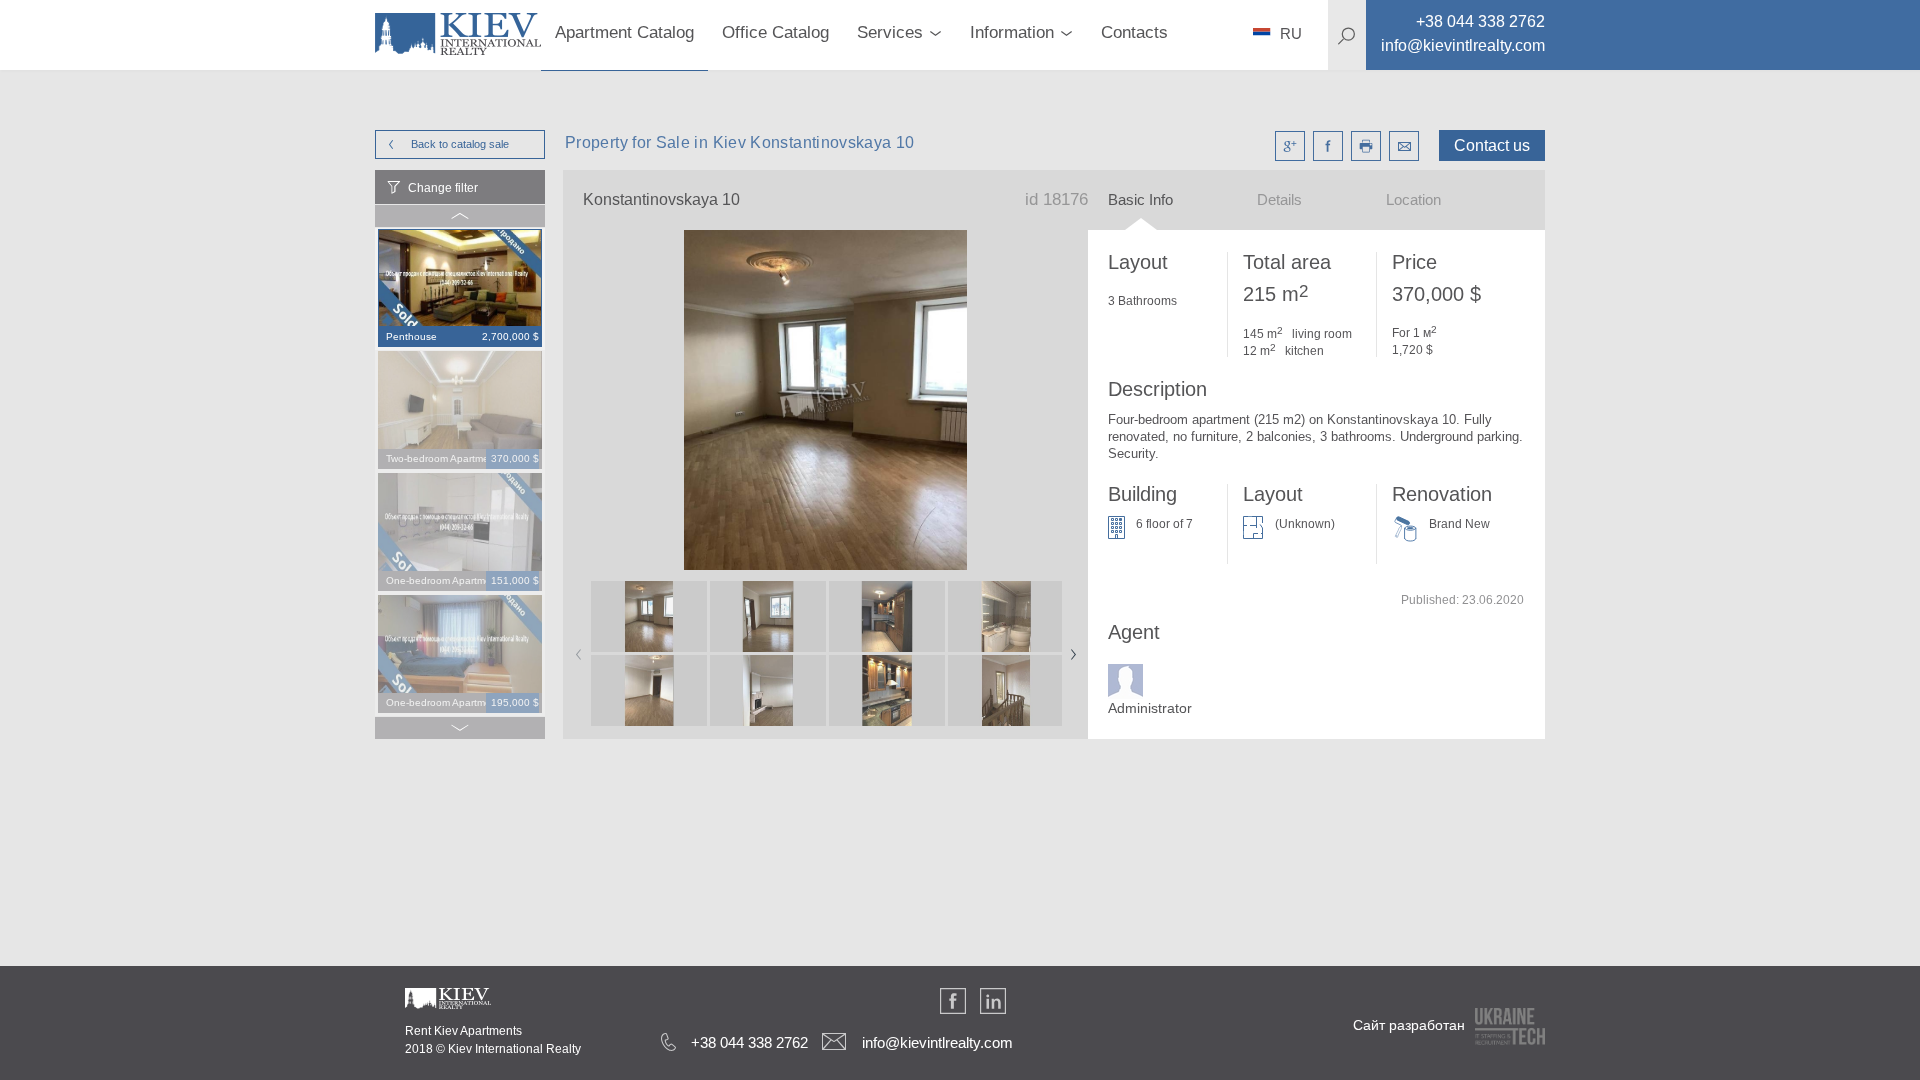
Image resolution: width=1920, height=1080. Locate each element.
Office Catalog (775, 32)
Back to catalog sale (460, 144)
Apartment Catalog (624, 32)
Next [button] (1069, 648)
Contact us (1492, 145)
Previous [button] (575, 648)
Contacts (1134, 32)
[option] (460, 289)
